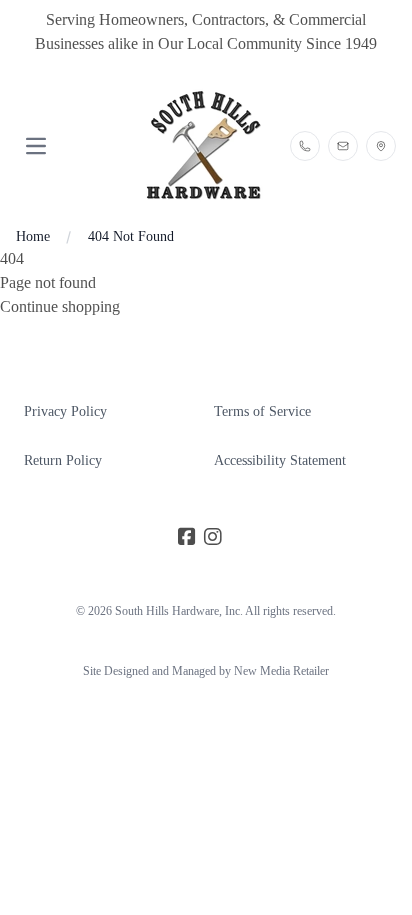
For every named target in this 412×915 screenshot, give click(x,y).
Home (33, 236)
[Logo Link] (206, 145)
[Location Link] (381, 146)
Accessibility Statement (280, 460)
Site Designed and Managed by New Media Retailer (206, 671)
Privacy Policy (65, 411)
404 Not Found (131, 236)
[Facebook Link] (187, 537)
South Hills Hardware (167, 611)
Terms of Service (262, 411)
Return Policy (63, 460)
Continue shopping (60, 306)
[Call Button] (305, 146)
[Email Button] (343, 146)
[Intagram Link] (213, 537)
